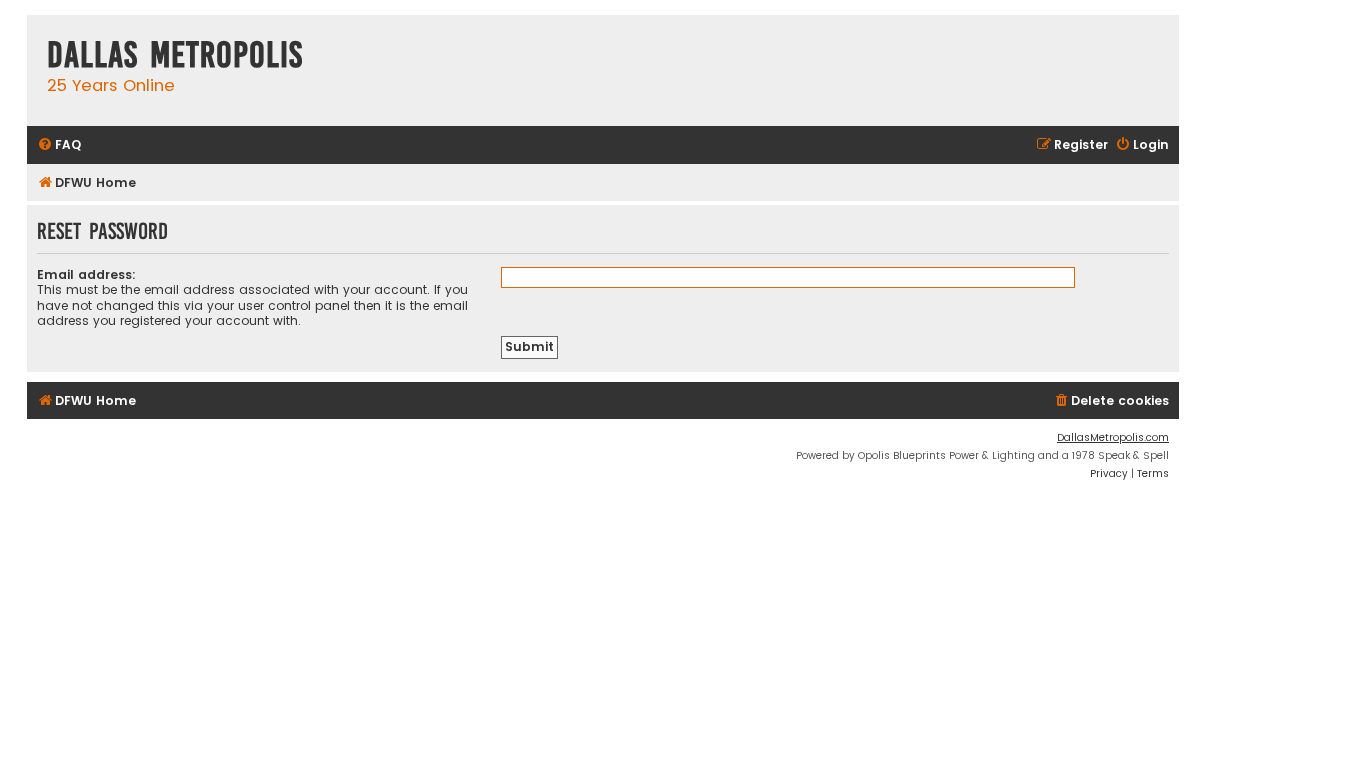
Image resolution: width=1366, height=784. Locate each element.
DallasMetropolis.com (1113, 437)
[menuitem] (59, 145)
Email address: (86, 274)
